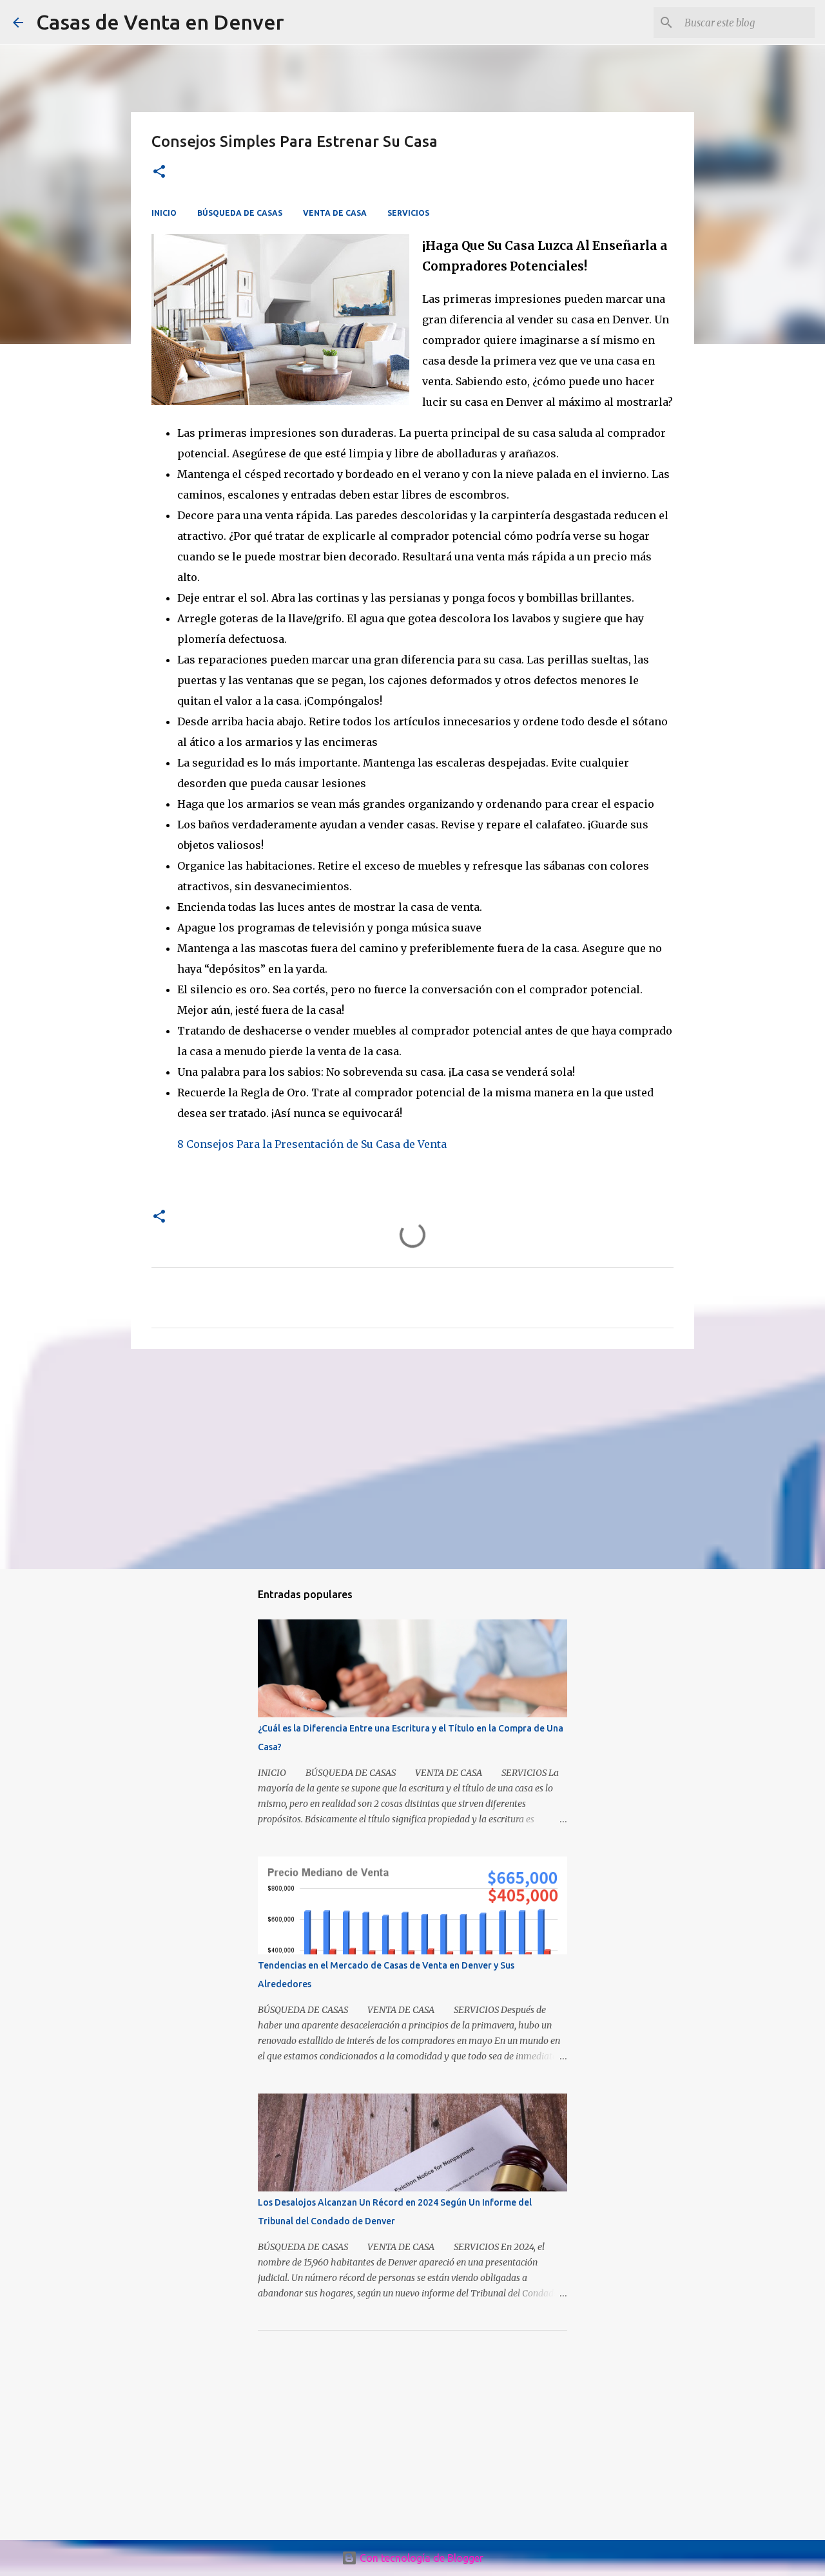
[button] (159, 172)
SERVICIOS (408, 213)
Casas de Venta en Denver (160, 22)
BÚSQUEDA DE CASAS (240, 213)
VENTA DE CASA (335, 213)
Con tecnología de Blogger (420, 2558)
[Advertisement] (412, 1458)
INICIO (164, 213)
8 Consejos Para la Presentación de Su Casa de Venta (312, 1144)
